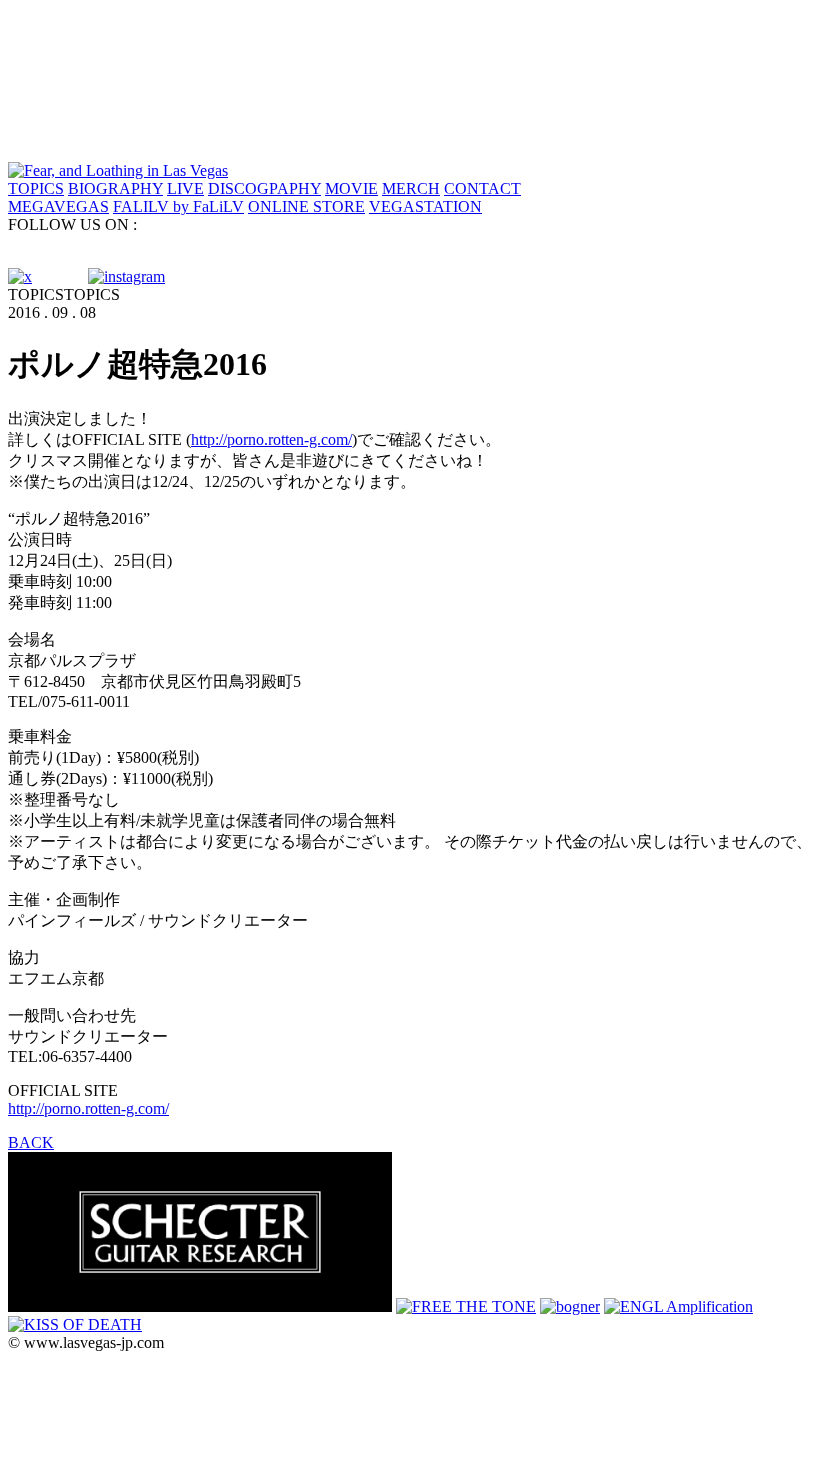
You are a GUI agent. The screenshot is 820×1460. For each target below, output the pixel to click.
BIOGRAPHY (115, 188)
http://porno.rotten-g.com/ (271, 439)
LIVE (185, 188)
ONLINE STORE (306, 206)
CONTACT (482, 188)
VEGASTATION (425, 206)
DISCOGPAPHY (264, 188)
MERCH (411, 188)
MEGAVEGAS (58, 206)
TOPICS (36, 188)
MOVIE (351, 188)
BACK (31, 1142)
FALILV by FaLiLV (178, 206)
